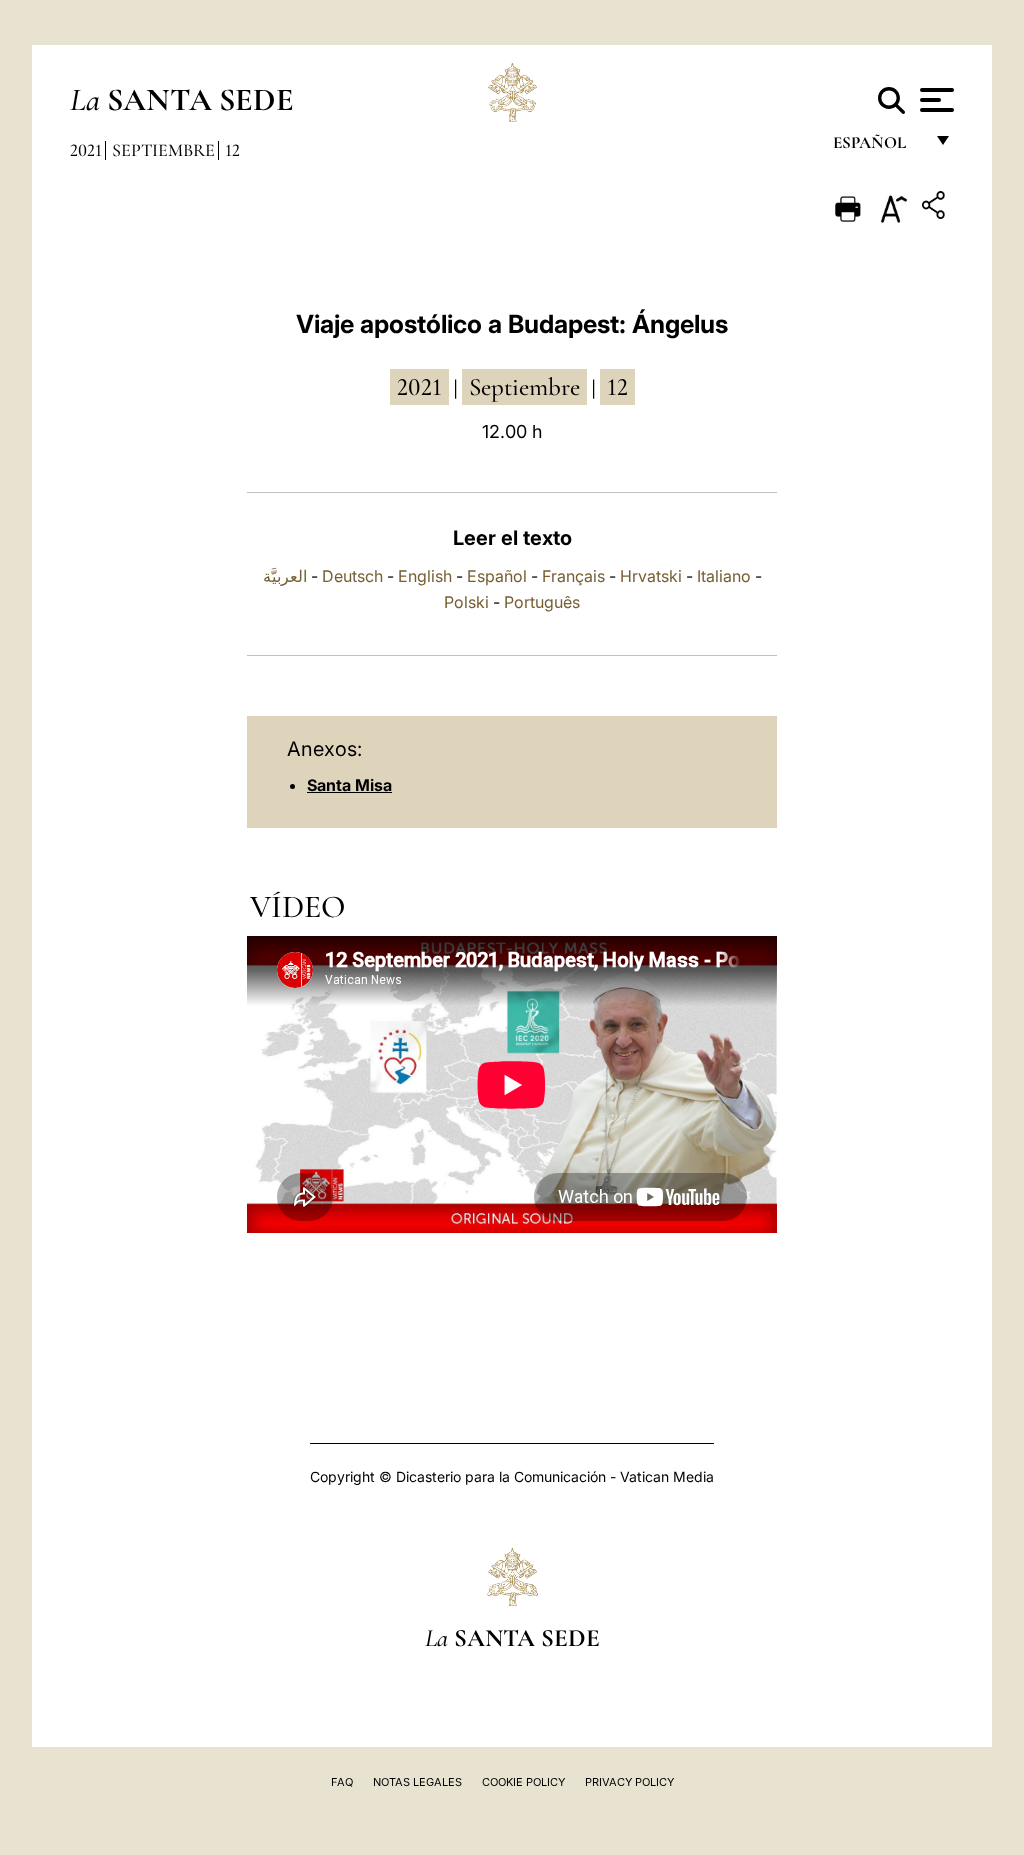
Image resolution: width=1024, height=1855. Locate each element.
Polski (466, 602)
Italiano (724, 576)
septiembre (524, 387)
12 (232, 150)
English (425, 576)
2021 (86, 150)
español (877, 147)
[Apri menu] (934, 100)
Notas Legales (417, 1782)
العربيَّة (285, 576)
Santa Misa (349, 785)
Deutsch (352, 576)
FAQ (342, 1782)
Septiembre (163, 150)
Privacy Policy (629, 1782)
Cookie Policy (523, 1782)
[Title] (936, 208)
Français (573, 576)
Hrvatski (651, 576)
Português (542, 602)
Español (497, 576)
